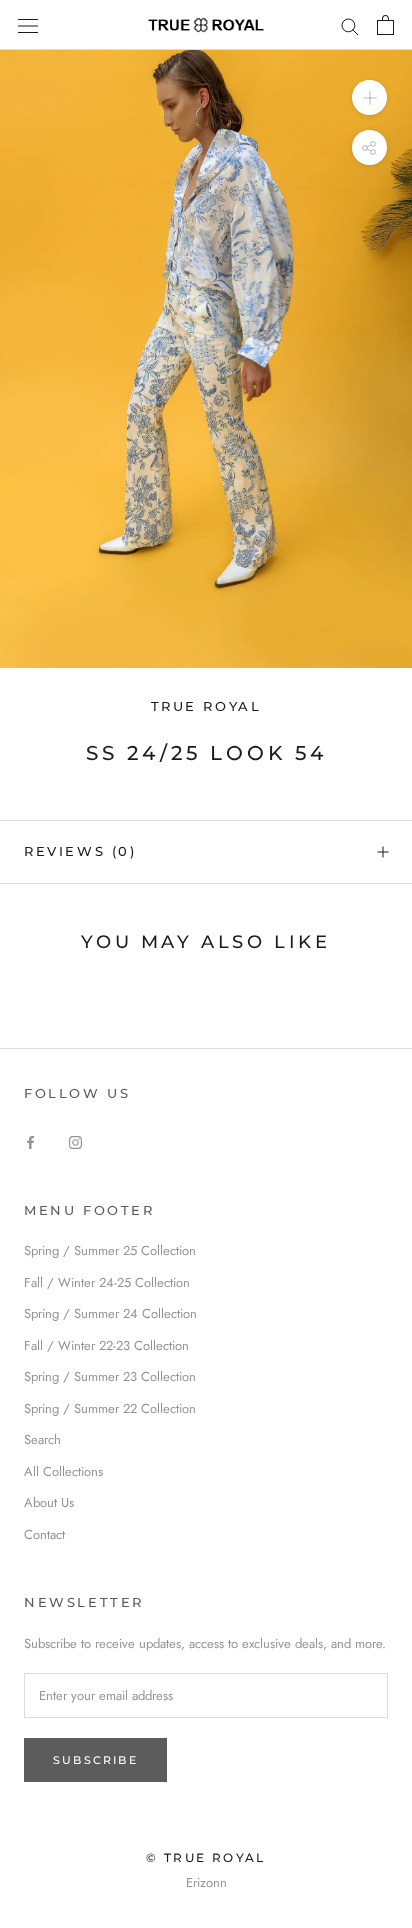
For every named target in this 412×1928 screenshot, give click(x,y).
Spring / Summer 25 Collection (110, 1250)
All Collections (63, 1471)
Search (42, 1439)
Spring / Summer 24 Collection (110, 1313)
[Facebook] (30, 1140)
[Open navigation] (28, 24)
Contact (44, 1534)
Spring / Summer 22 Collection (110, 1408)
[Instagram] (75, 1140)
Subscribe (95, 1760)
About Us (49, 1502)
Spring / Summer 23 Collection (110, 1376)
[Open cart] (385, 25)
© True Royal (206, 1857)
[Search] (350, 25)
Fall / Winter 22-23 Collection (106, 1345)
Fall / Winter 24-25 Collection (107, 1282)
